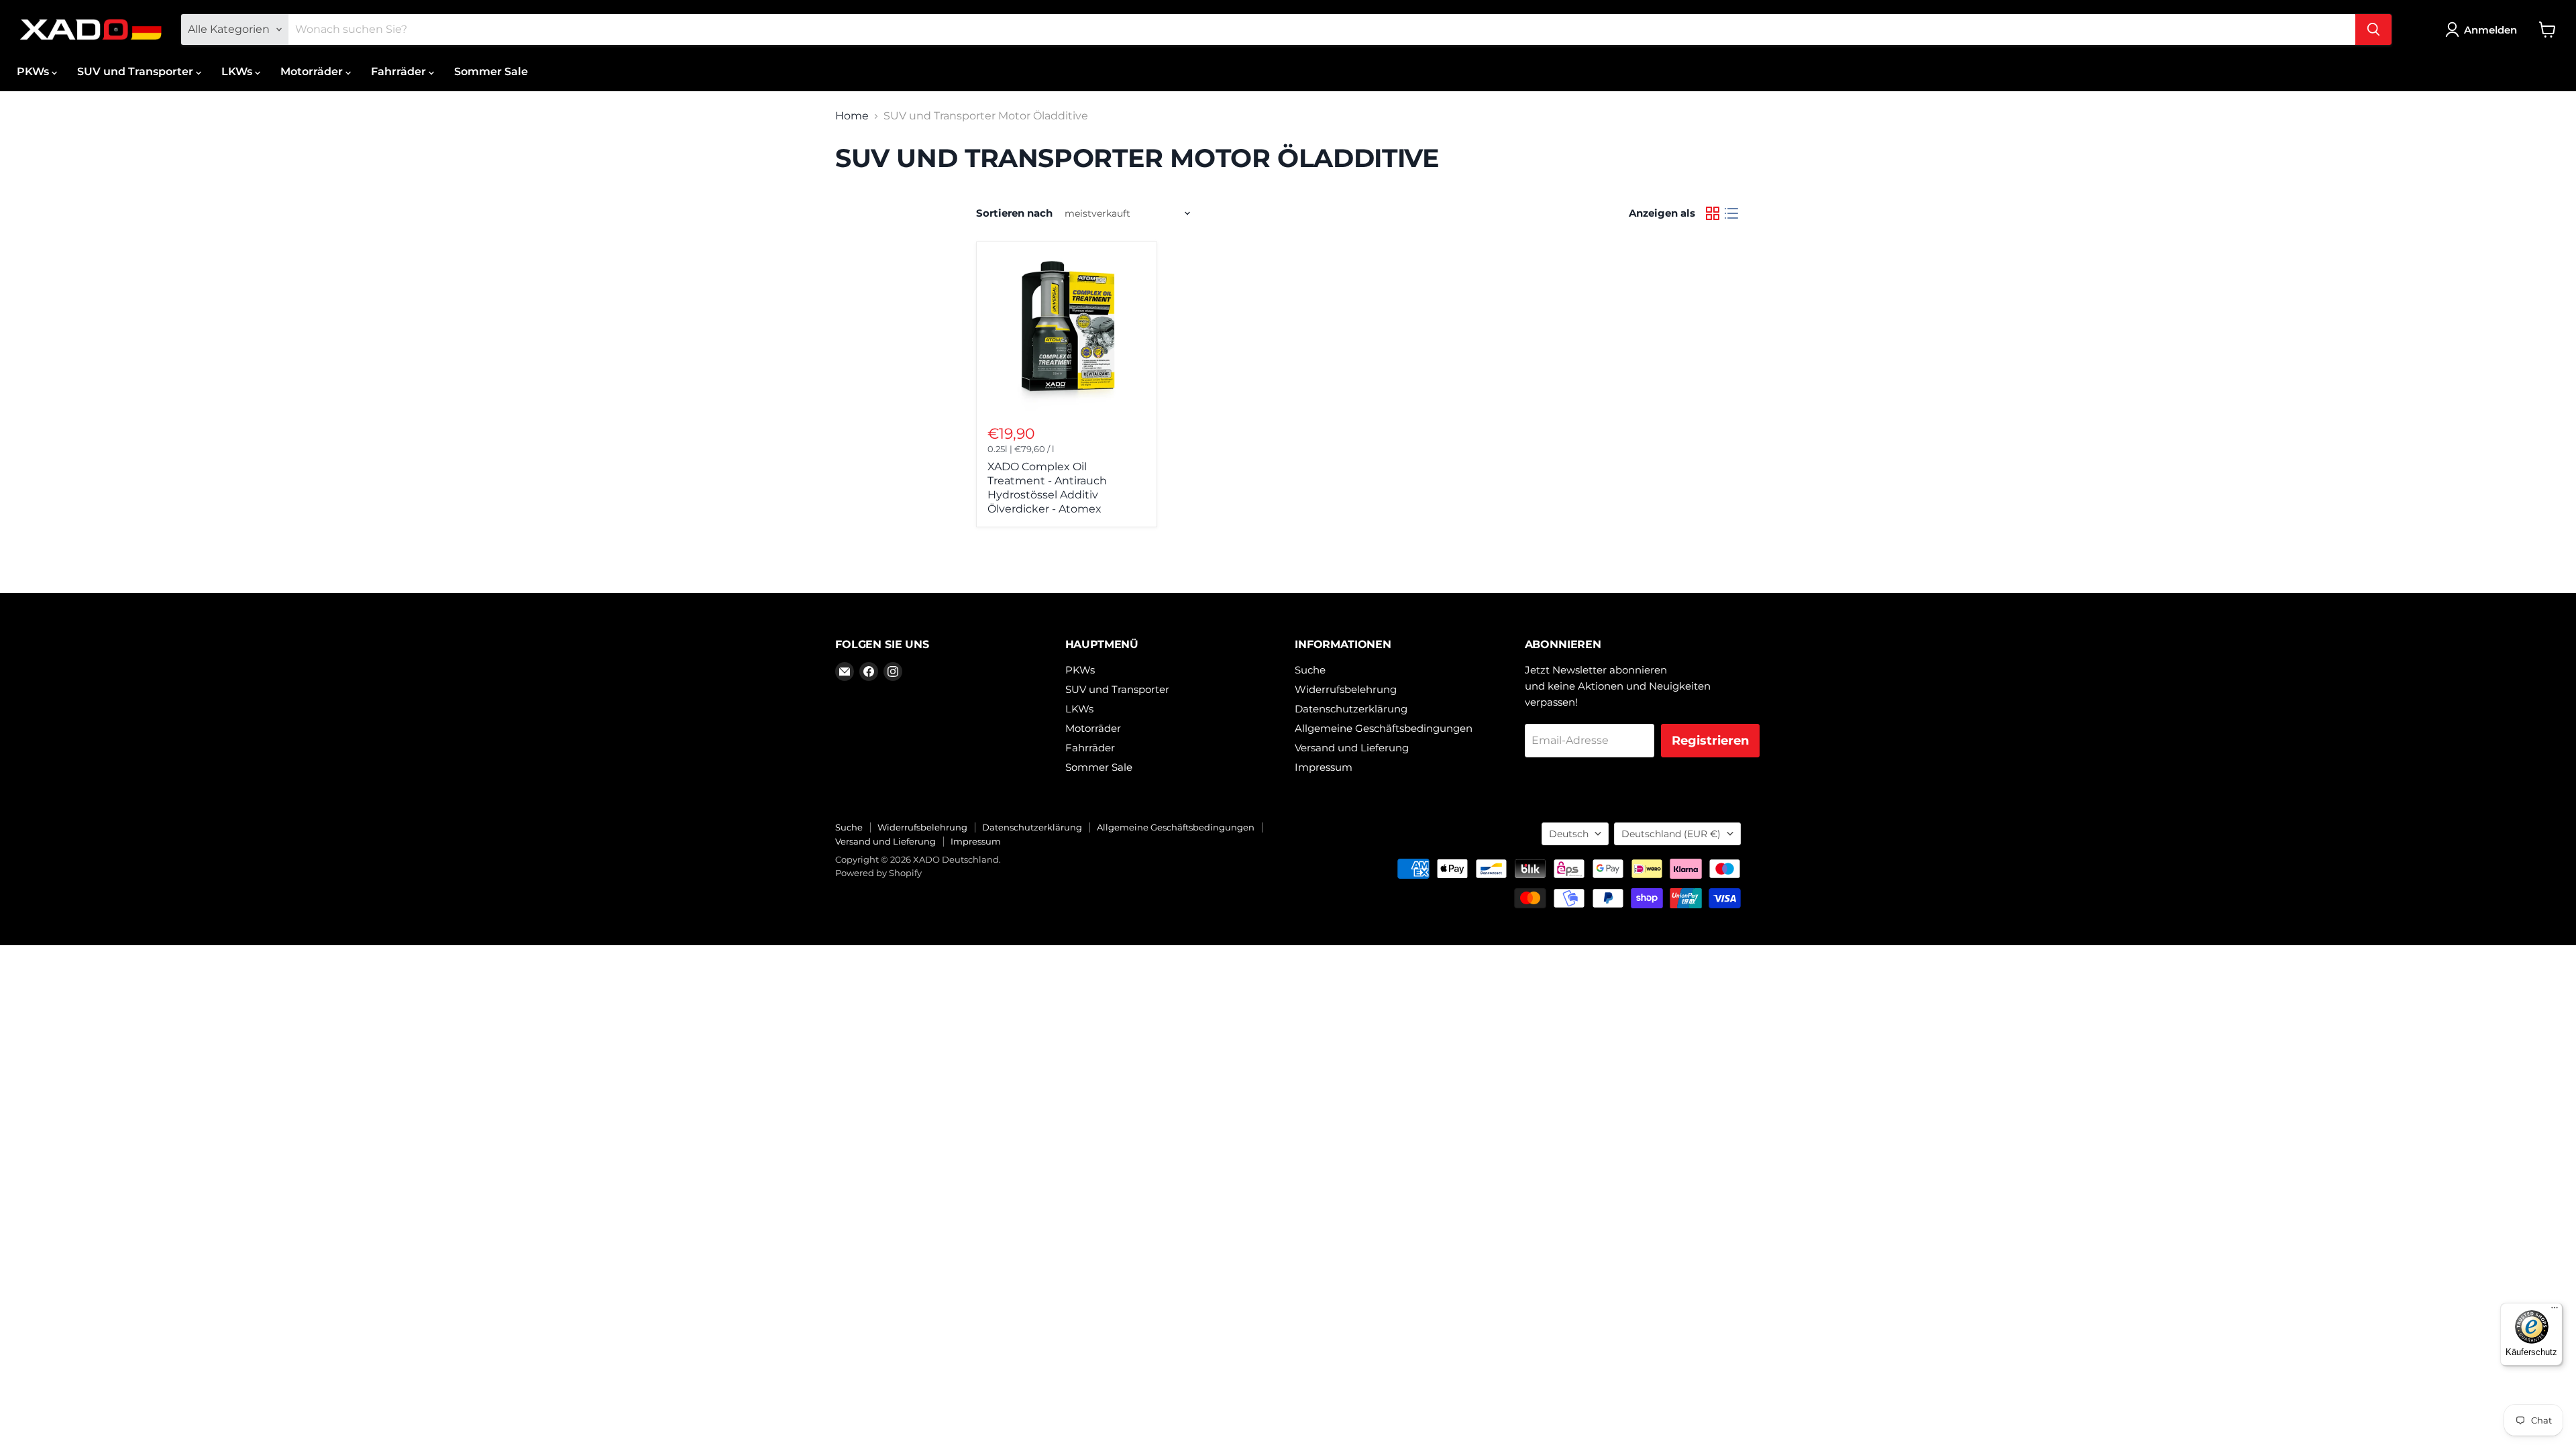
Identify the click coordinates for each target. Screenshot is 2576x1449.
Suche (1310, 670)
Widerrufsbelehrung (1346, 689)
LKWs (238, 71)
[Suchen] (2373, 30)
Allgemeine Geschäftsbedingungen (1384, 728)
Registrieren (1710, 741)
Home (852, 116)
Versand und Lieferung (1352, 748)
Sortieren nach (1014, 213)
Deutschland (1671, 834)
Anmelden (2490, 30)
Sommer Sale (491, 71)
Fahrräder (400, 71)
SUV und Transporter (137, 71)
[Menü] (2555, 1311)
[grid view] (1713, 213)
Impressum (1324, 767)
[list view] (1731, 213)
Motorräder (313, 71)
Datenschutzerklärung (1351, 709)
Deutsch (1569, 834)
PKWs (34, 71)
